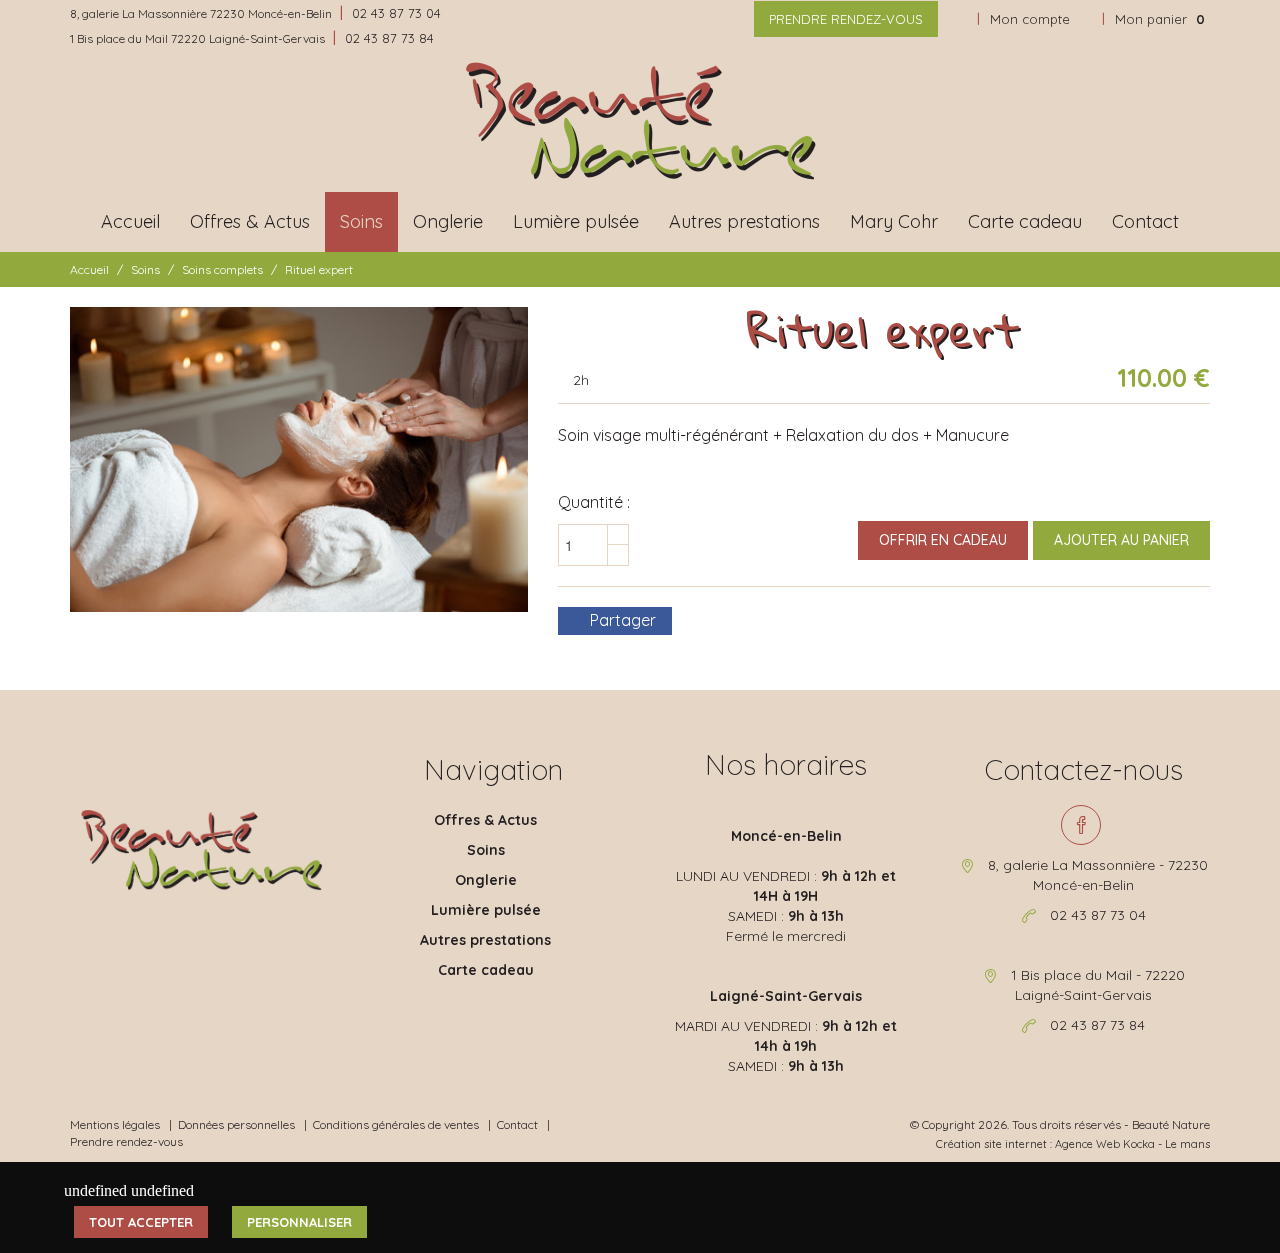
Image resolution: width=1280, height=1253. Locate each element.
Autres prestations (744, 221)
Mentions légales (115, 1124)
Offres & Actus (250, 221)
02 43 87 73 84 (389, 38)
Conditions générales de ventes (396, 1124)
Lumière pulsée (576, 221)
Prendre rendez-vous (846, 19)
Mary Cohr (894, 221)
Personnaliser (299, 1222)
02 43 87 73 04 (396, 13)
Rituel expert (319, 269)
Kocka (1139, 1144)
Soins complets (222, 269)
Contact (1145, 221)
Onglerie (448, 221)
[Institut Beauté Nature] (640, 121)
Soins (361, 221)
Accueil (130, 221)
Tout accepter (141, 1222)
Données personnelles (236, 1124)
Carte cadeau (1025, 221)
